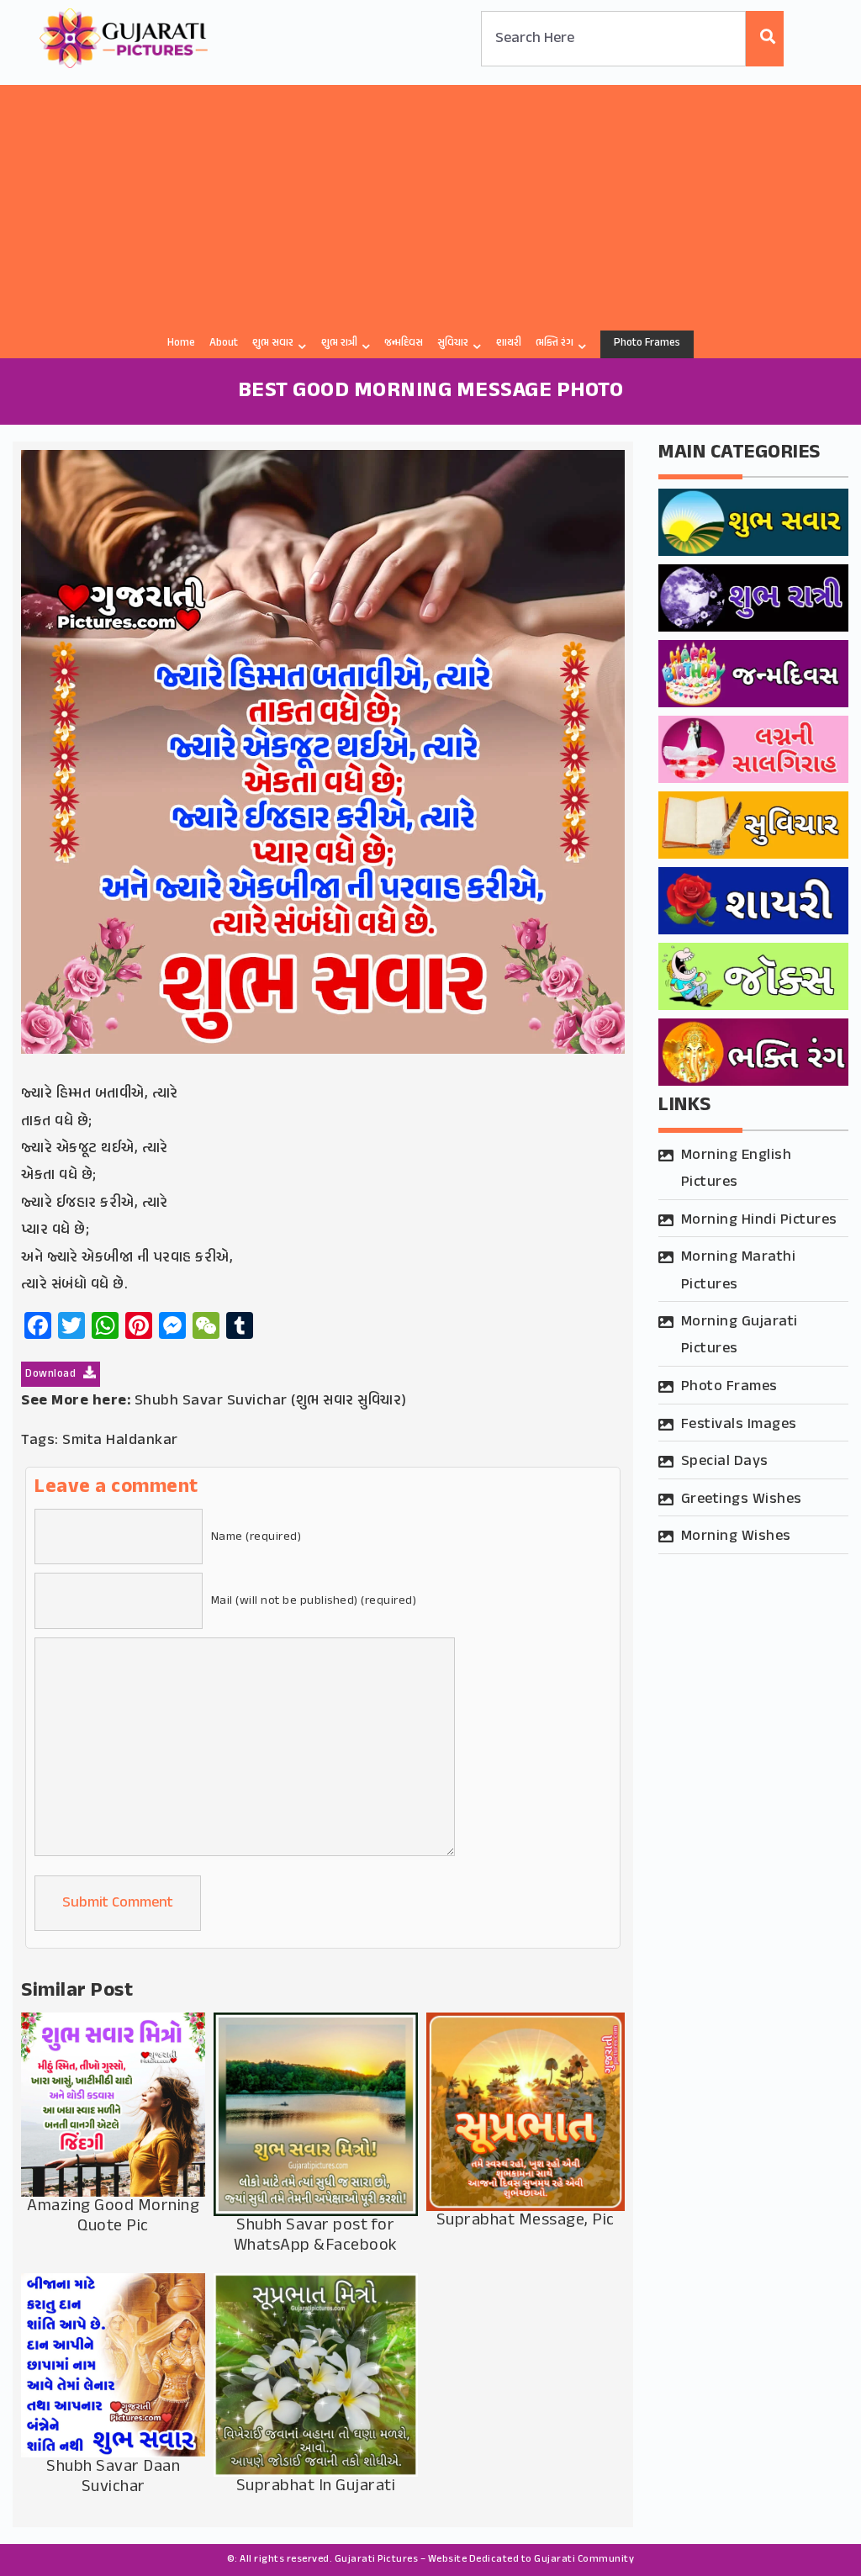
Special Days (725, 1462)
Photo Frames (647, 343)
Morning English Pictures (737, 1169)
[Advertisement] (430, 203)
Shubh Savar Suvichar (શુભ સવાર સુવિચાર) (271, 1401)
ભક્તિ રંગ (555, 343)
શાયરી (509, 343)
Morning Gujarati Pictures (740, 1336)
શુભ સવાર (273, 343)
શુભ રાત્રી (339, 343)
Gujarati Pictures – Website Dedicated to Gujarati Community (485, 2559)
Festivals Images (739, 1425)
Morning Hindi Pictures (759, 1220)
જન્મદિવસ (404, 343)
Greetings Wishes (742, 1500)
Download (52, 1374)
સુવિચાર (453, 343)
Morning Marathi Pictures (739, 1271)
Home (181, 343)
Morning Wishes (736, 1537)
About (224, 343)
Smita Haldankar (120, 1441)
